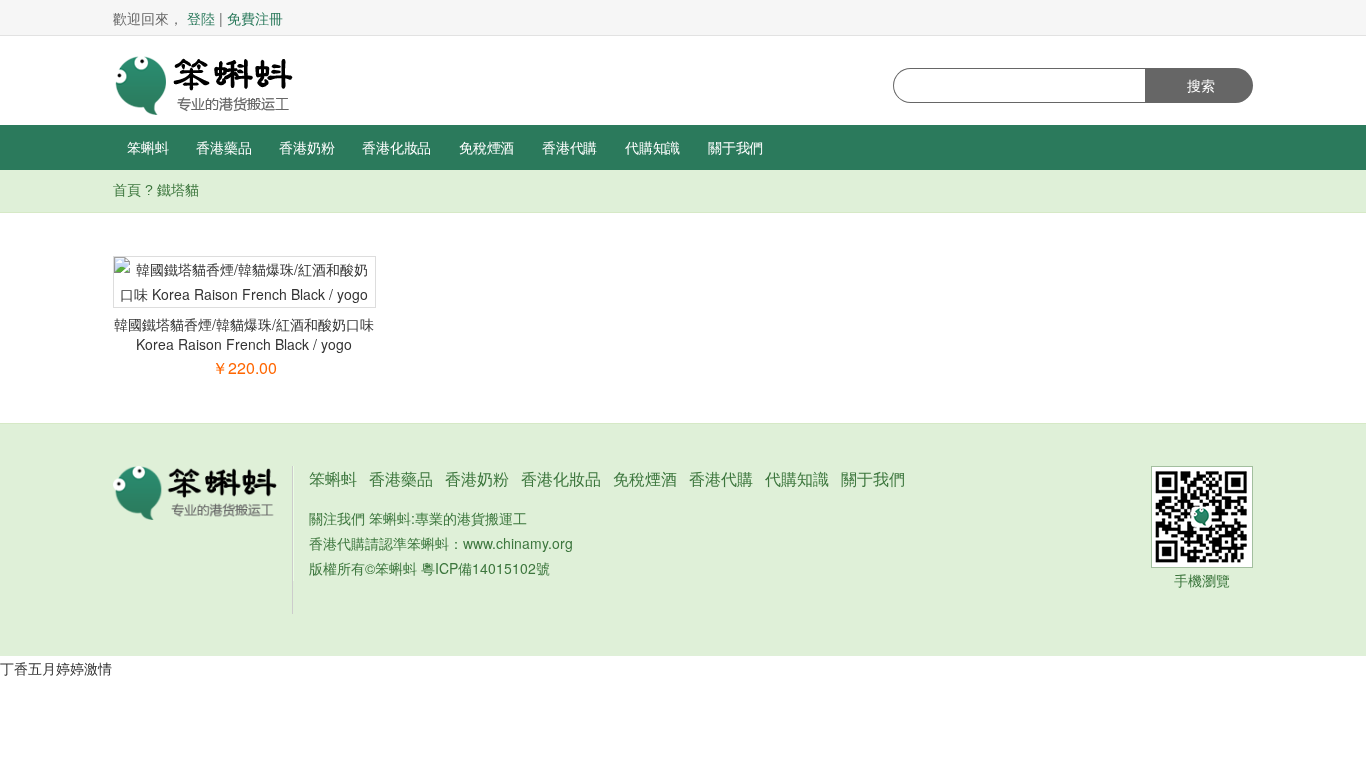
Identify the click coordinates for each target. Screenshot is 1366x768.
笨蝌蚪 (147, 147)
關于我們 (735, 147)
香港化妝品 (396, 147)
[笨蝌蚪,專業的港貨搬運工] (203, 83)
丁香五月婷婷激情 (56, 668)
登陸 (201, 18)
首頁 (127, 190)
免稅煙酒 (486, 147)
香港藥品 (223, 147)
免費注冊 (255, 18)
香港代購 (569, 147)
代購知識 (652, 147)
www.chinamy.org (518, 543)
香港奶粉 (306, 147)
